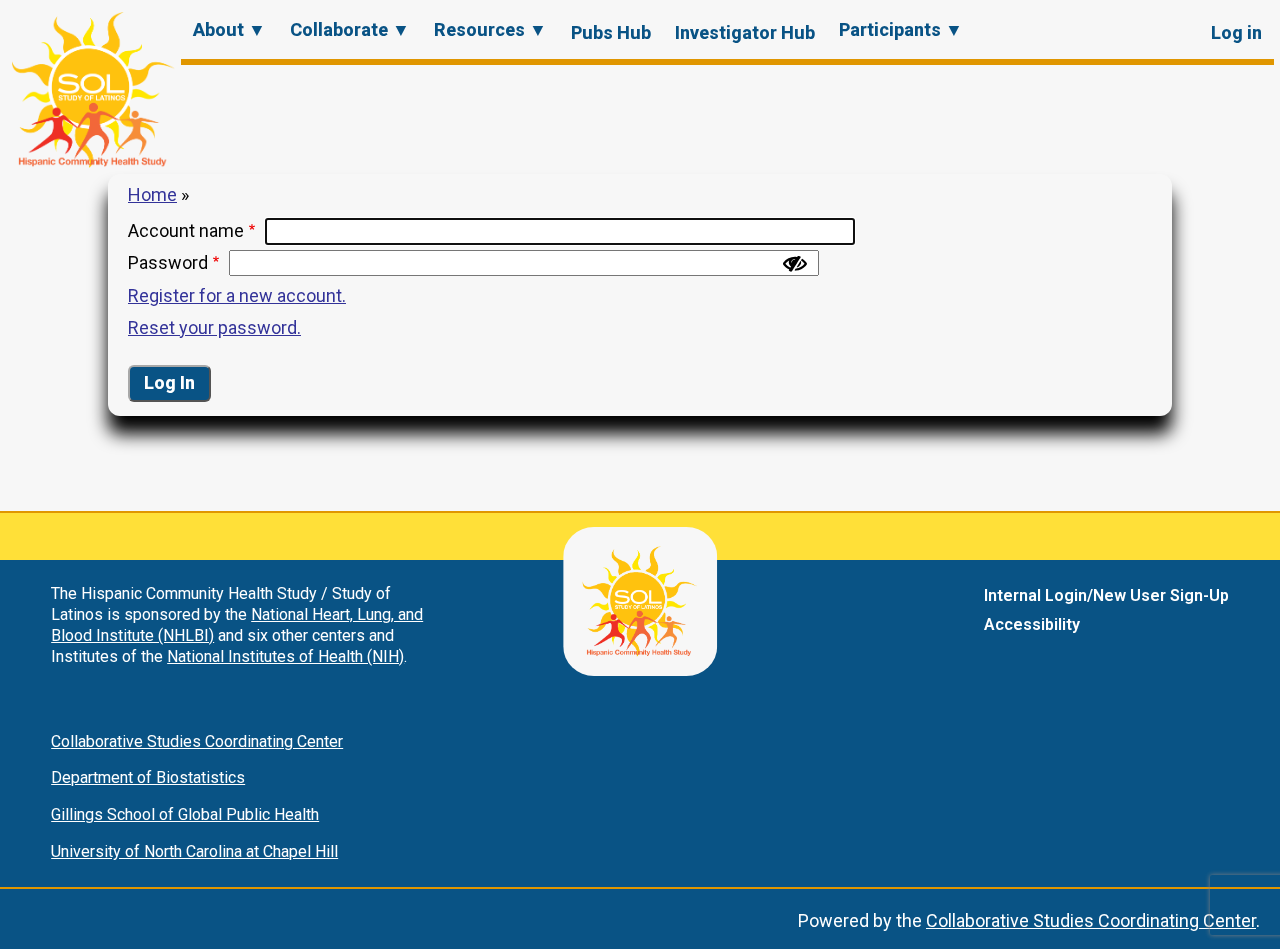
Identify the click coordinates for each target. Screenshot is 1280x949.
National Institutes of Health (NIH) (285, 656)
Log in (1236, 32)
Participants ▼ (901, 29)
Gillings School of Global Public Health (185, 814)
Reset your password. (214, 327)
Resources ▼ (490, 29)
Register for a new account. (237, 295)
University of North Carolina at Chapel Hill (194, 851)
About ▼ (229, 29)
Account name (186, 230)
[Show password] (795, 264)
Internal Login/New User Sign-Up (1106, 595)
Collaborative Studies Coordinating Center (197, 741)
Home (152, 194)
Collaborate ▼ (350, 29)
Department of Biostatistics (148, 777)
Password (168, 262)
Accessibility (1032, 624)
